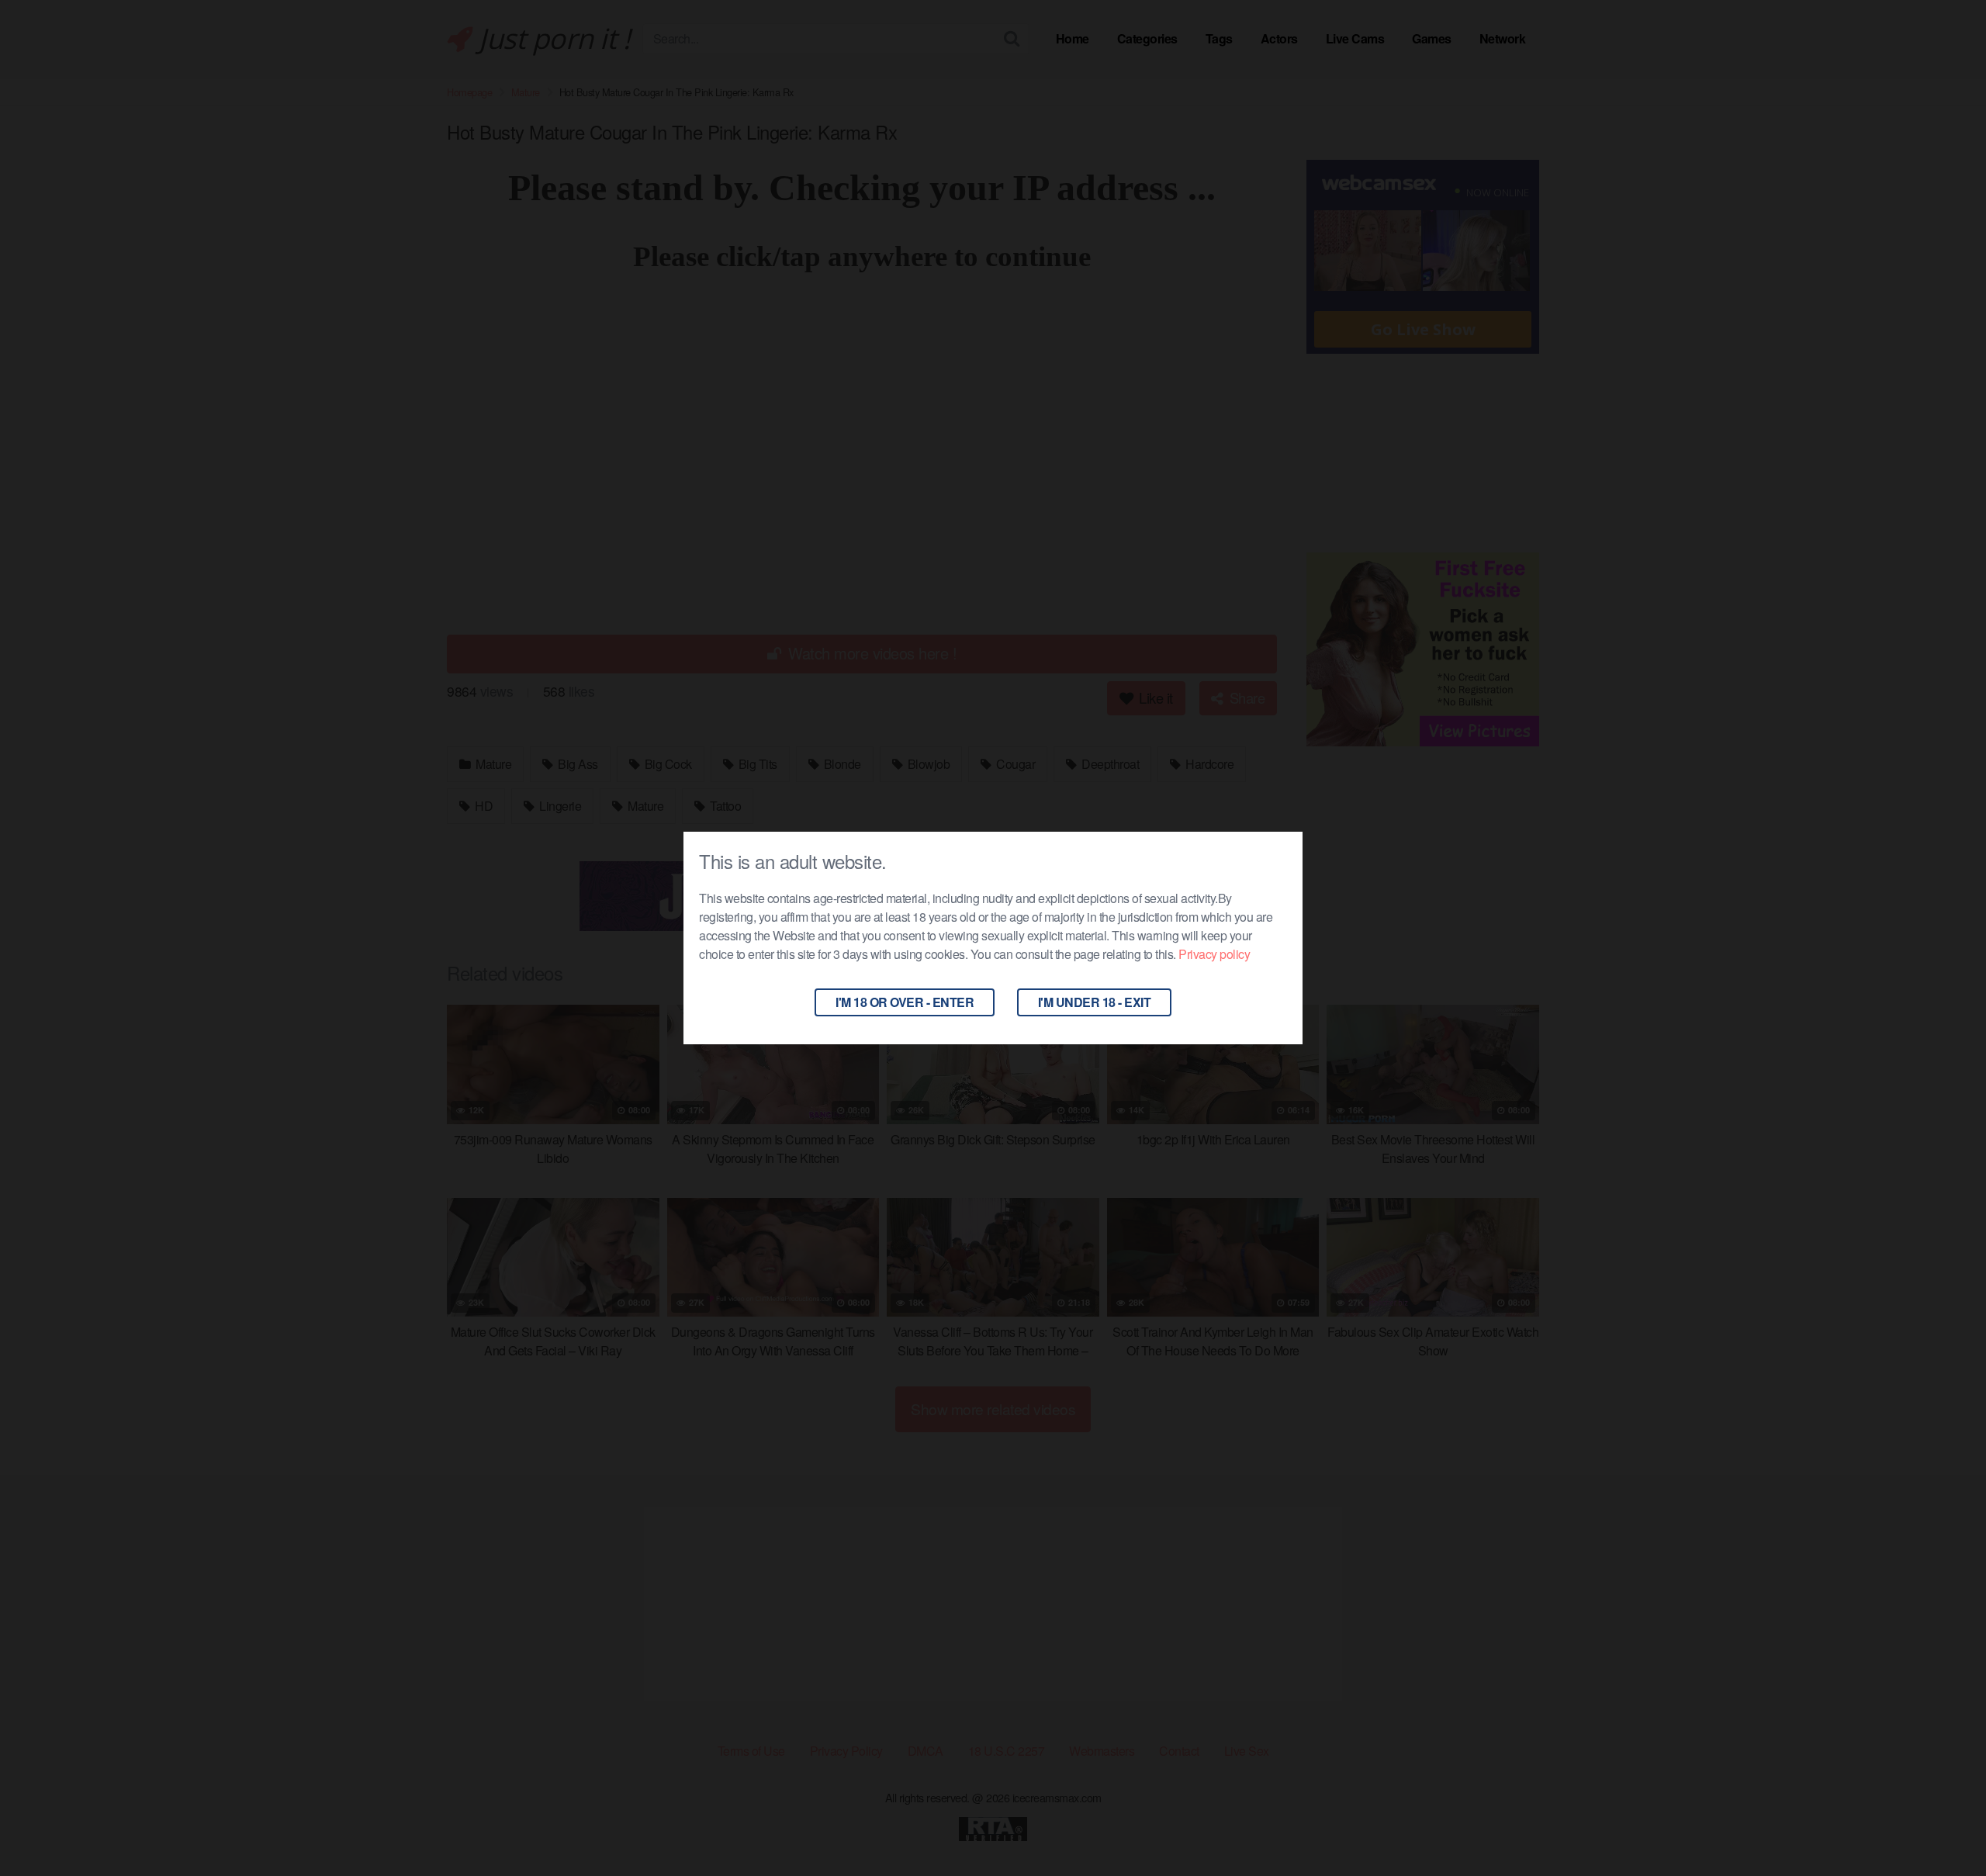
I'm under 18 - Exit (1095, 1002)
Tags (1219, 38)
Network (1503, 38)
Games (1432, 38)
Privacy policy (1214, 954)
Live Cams (1355, 38)
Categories (1147, 38)
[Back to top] (1943, 1826)
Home (1073, 38)
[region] (202, 1764)
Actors (1279, 38)
